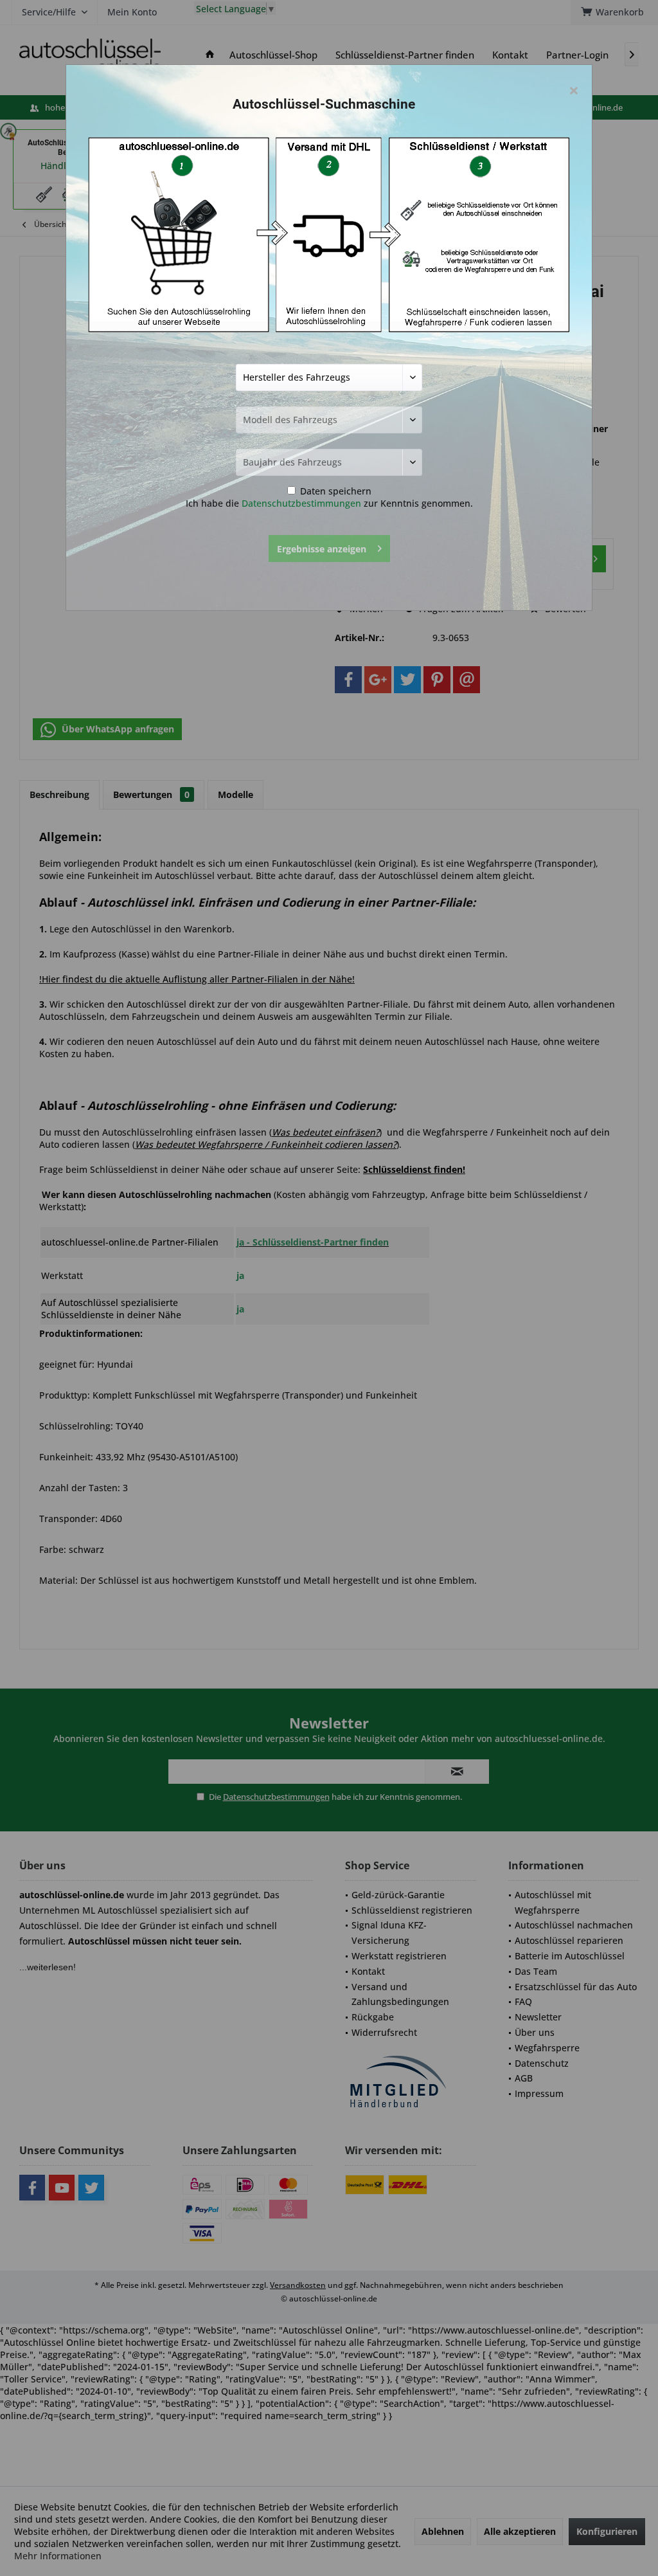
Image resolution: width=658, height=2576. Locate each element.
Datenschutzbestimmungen (301, 503)
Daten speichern (334, 491)
